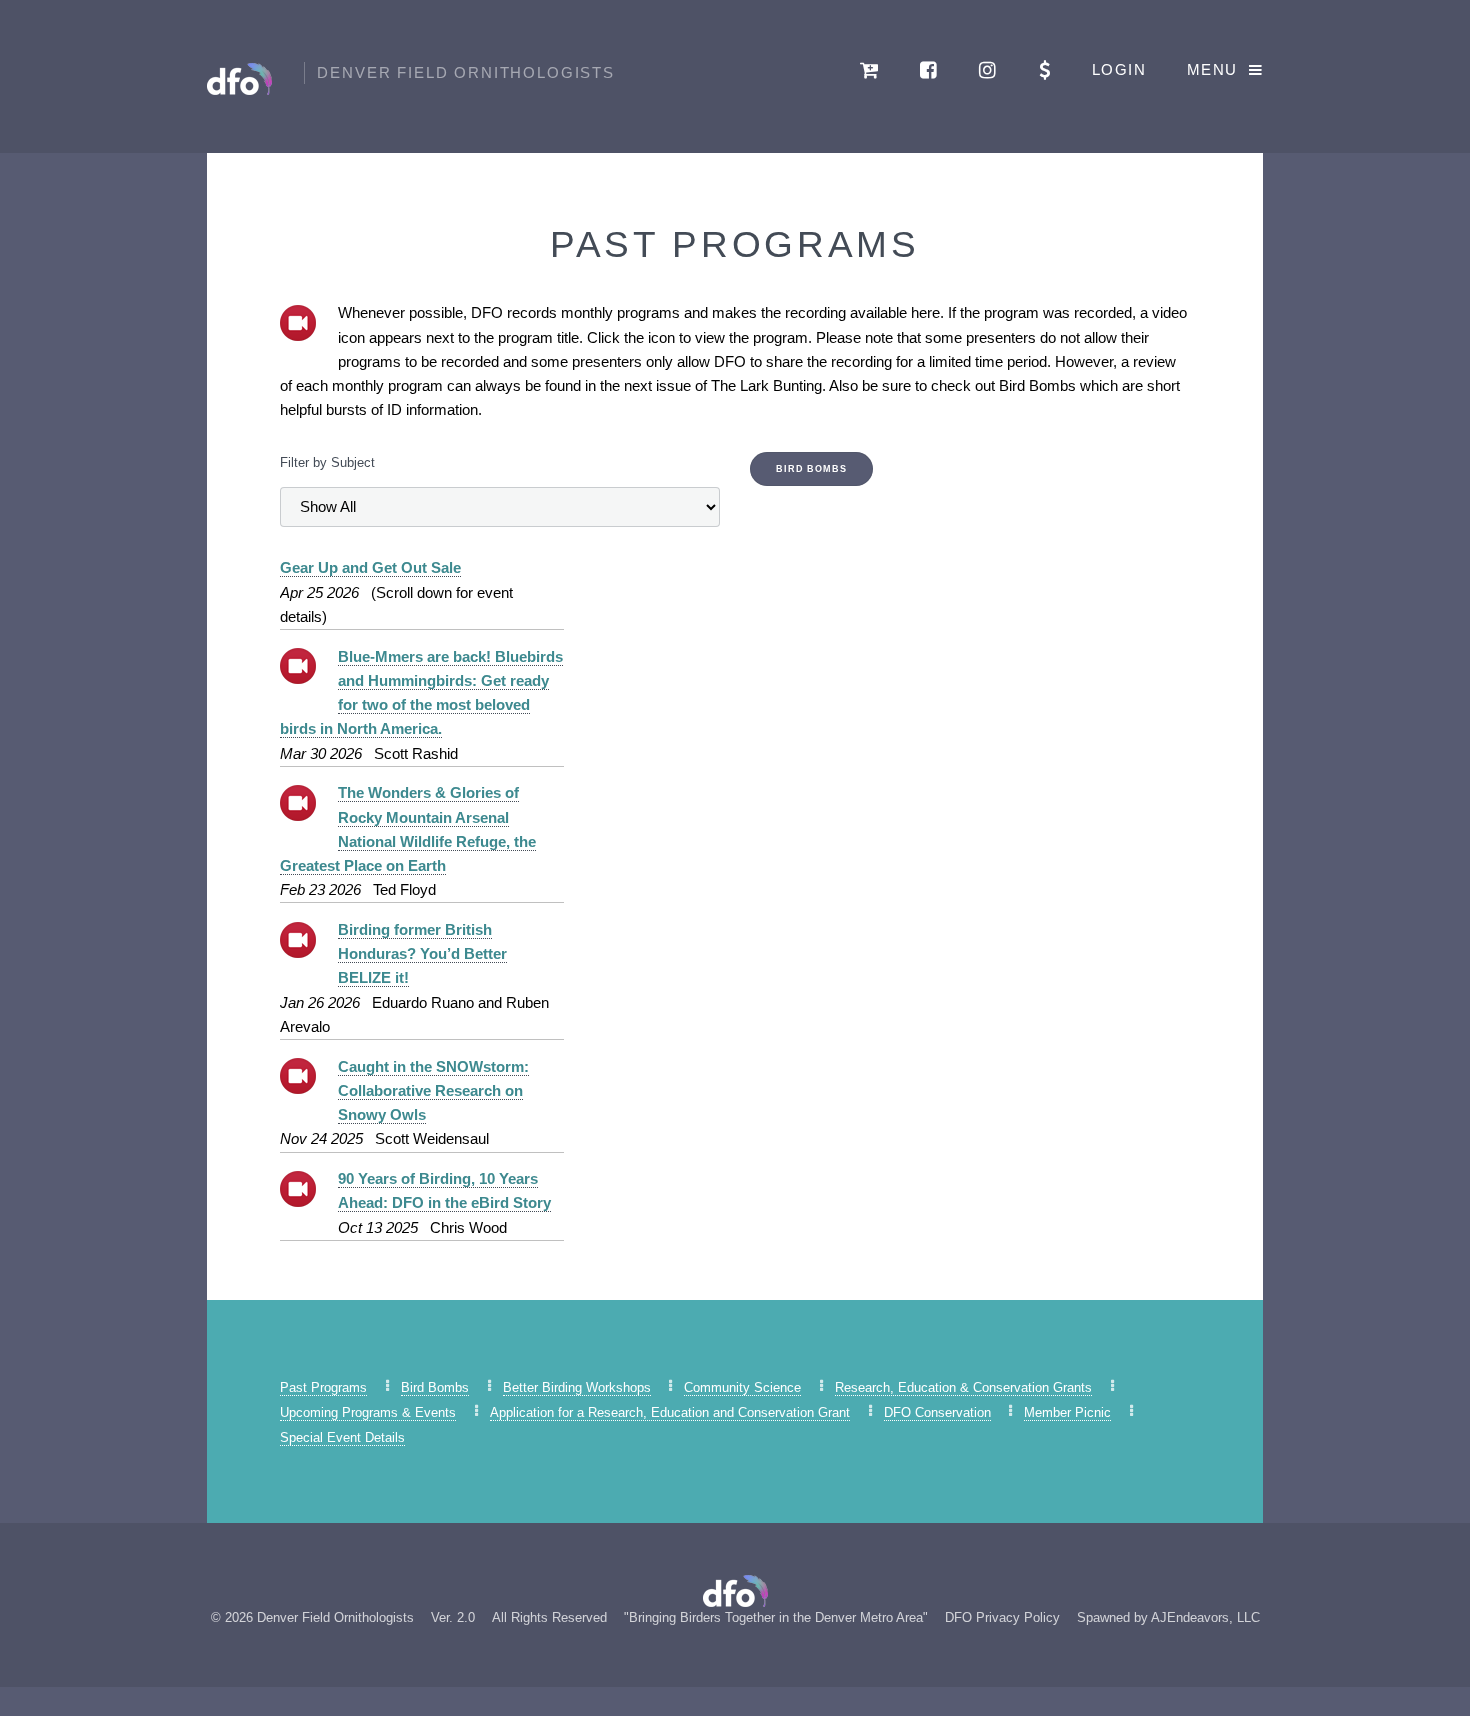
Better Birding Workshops (577, 1387)
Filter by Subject (327, 462)
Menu (1212, 70)
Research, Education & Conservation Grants (963, 1387)
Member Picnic (1067, 1412)
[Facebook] (930, 69)
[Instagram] (989, 69)
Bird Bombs (811, 469)
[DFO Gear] (870, 69)
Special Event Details (342, 1437)
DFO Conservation (937, 1412)
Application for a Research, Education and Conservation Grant (670, 1412)
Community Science (742, 1387)
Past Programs (323, 1387)
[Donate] (1045, 69)
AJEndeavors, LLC (1205, 1617)
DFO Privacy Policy (1002, 1617)
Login (1119, 70)
